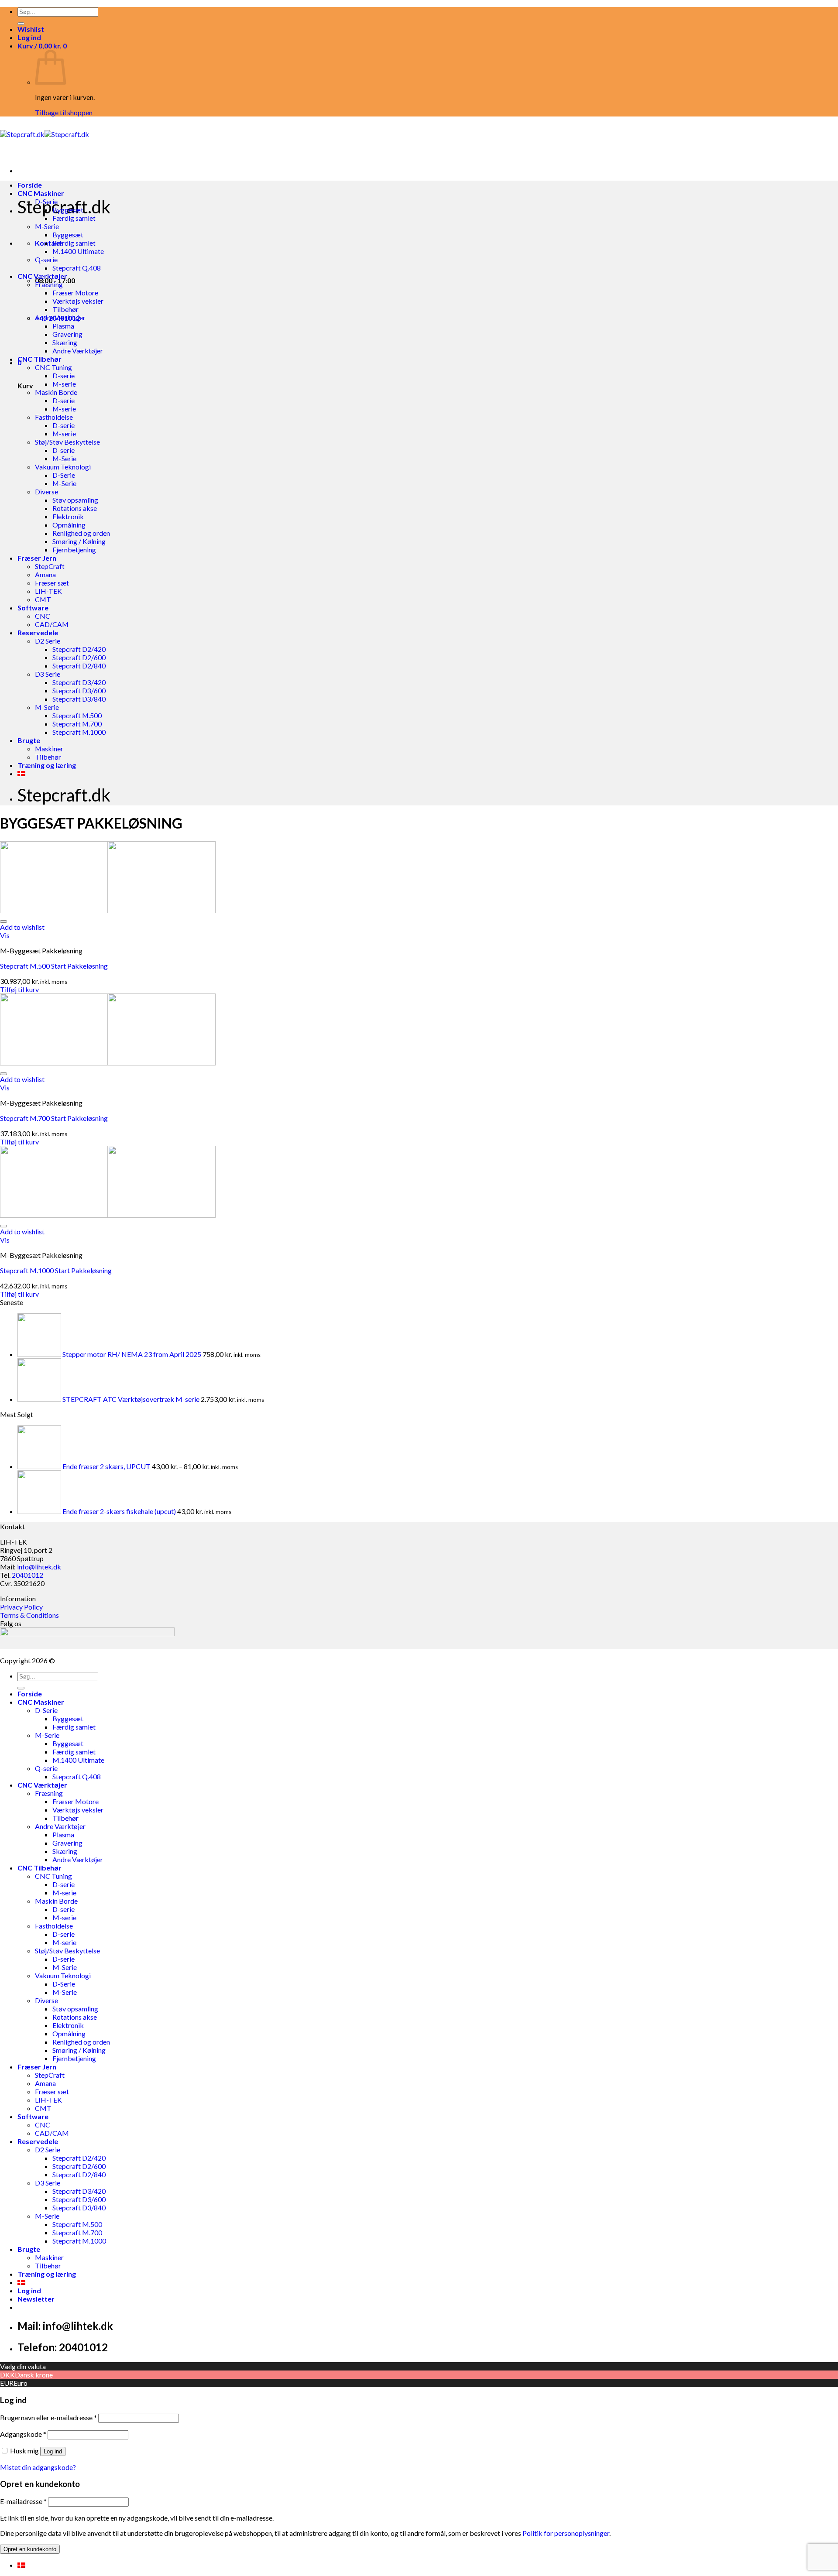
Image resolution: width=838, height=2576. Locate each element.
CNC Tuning (53, 367)
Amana (45, 574)
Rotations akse (75, 508)
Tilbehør (65, 309)
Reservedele (38, 632)
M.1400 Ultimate (78, 251)
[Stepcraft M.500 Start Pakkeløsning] (108, 910)
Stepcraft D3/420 (79, 682)
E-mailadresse (23, 2501)
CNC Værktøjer (42, 276)
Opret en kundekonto (30, 2549)
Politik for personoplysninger (566, 2533)
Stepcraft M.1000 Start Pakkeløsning (56, 1270)
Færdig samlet (74, 218)
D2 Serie (48, 641)
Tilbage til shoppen (64, 112)
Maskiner (49, 748)
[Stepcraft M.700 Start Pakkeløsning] (108, 1063)
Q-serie (46, 259)
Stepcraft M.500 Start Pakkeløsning (54, 966)
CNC (43, 616)
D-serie (64, 375)
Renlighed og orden (81, 533)
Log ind (53, 2451)
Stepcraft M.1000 (79, 732)
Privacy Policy (21, 1607)
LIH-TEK (48, 591)
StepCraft (50, 566)
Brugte (29, 740)
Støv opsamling (75, 500)
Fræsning (49, 284)
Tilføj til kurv (19, 989)
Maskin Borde (56, 392)
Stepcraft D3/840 (79, 699)
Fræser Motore (75, 293)
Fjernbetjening (74, 550)
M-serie (64, 384)
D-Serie (46, 201)
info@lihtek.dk (39, 1567)
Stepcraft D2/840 (79, 666)
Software (33, 608)
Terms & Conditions (29, 1615)
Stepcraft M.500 (77, 715)
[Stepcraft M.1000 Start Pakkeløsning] (108, 1215)
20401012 (27, 1575)
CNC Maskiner (41, 193)
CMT (43, 599)
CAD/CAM (52, 624)
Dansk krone (34, 2375)
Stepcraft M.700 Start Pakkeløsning (54, 1118)
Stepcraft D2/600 (79, 657)
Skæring (65, 342)
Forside (30, 185)
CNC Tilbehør (39, 359)
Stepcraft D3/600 (79, 690)
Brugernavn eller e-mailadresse (48, 2417)
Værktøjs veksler (78, 301)
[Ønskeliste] (3, 921)
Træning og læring (47, 765)
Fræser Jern (37, 558)
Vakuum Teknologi (63, 467)
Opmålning (69, 525)
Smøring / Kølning (79, 541)
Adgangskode (23, 2434)
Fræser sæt (52, 583)
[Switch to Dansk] (21, 2565)
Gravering (67, 334)
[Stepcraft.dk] (45, 134)
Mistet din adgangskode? (38, 2467)
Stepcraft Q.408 (77, 268)
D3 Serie (48, 674)
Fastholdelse (54, 417)
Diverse (46, 492)
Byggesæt (68, 210)
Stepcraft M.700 (77, 724)
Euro (21, 2383)
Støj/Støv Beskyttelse (67, 442)
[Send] (21, 24)
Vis (5, 935)
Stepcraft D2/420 (79, 649)
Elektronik (68, 516)
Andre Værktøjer (60, 317)
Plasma (63, 326)
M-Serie (47, 226)
